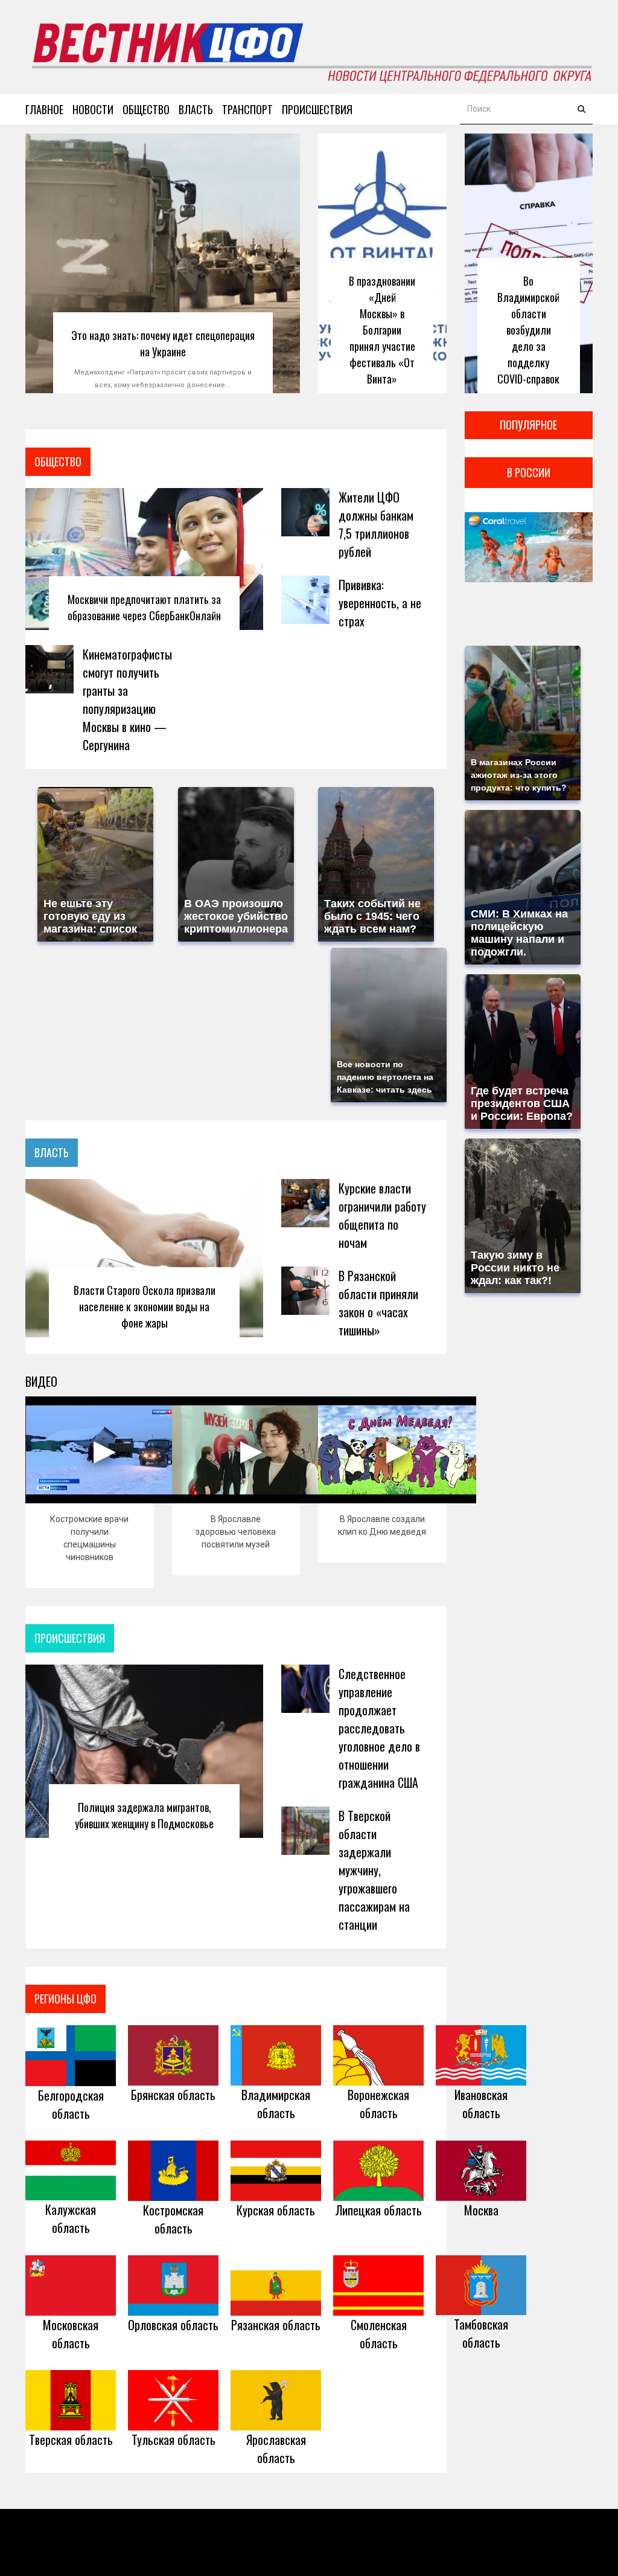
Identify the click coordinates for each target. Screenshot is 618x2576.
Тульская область (174, 2439)
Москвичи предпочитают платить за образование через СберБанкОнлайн (144, 607)
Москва (481, 2210)
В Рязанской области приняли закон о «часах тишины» (378, 1303)
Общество (146, 109)
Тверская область (71, 2439)
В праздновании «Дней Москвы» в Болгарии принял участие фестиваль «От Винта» (382, 330)
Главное (44, 109)
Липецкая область (378, 2210)
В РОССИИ (529, 472)
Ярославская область (276, 2449)
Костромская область (173, 2219)
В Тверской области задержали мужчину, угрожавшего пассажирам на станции (374, 1870)
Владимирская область (276, 2104)
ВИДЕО (41, 1381)
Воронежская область (378, 2104)
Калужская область (71, 2218)
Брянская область (173, 2095)
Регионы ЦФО (65, 1999)
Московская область (71, 2334)
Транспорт (247, 109)
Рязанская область (276, 2325)
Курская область (276, 2210)
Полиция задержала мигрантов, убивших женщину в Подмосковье (144, 1815)
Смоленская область (379, 2334)
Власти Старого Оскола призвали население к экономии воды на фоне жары (145, 1306)
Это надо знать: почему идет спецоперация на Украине (163, 343)
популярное (528, 425)
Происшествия (317, 109)
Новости (93, 109)
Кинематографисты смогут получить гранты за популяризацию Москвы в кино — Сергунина (127, 699)
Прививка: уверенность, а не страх (380, 603)
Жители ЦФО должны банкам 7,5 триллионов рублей (376, 524)
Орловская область (173, 2325)
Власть (196, 109)
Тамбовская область (481, 2333)
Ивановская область (481, 2104)
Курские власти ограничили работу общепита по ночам (382, 1215)
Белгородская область (71, 2104)
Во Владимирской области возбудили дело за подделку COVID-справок (528, 330)
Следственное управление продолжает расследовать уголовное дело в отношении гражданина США (379, 1728)
